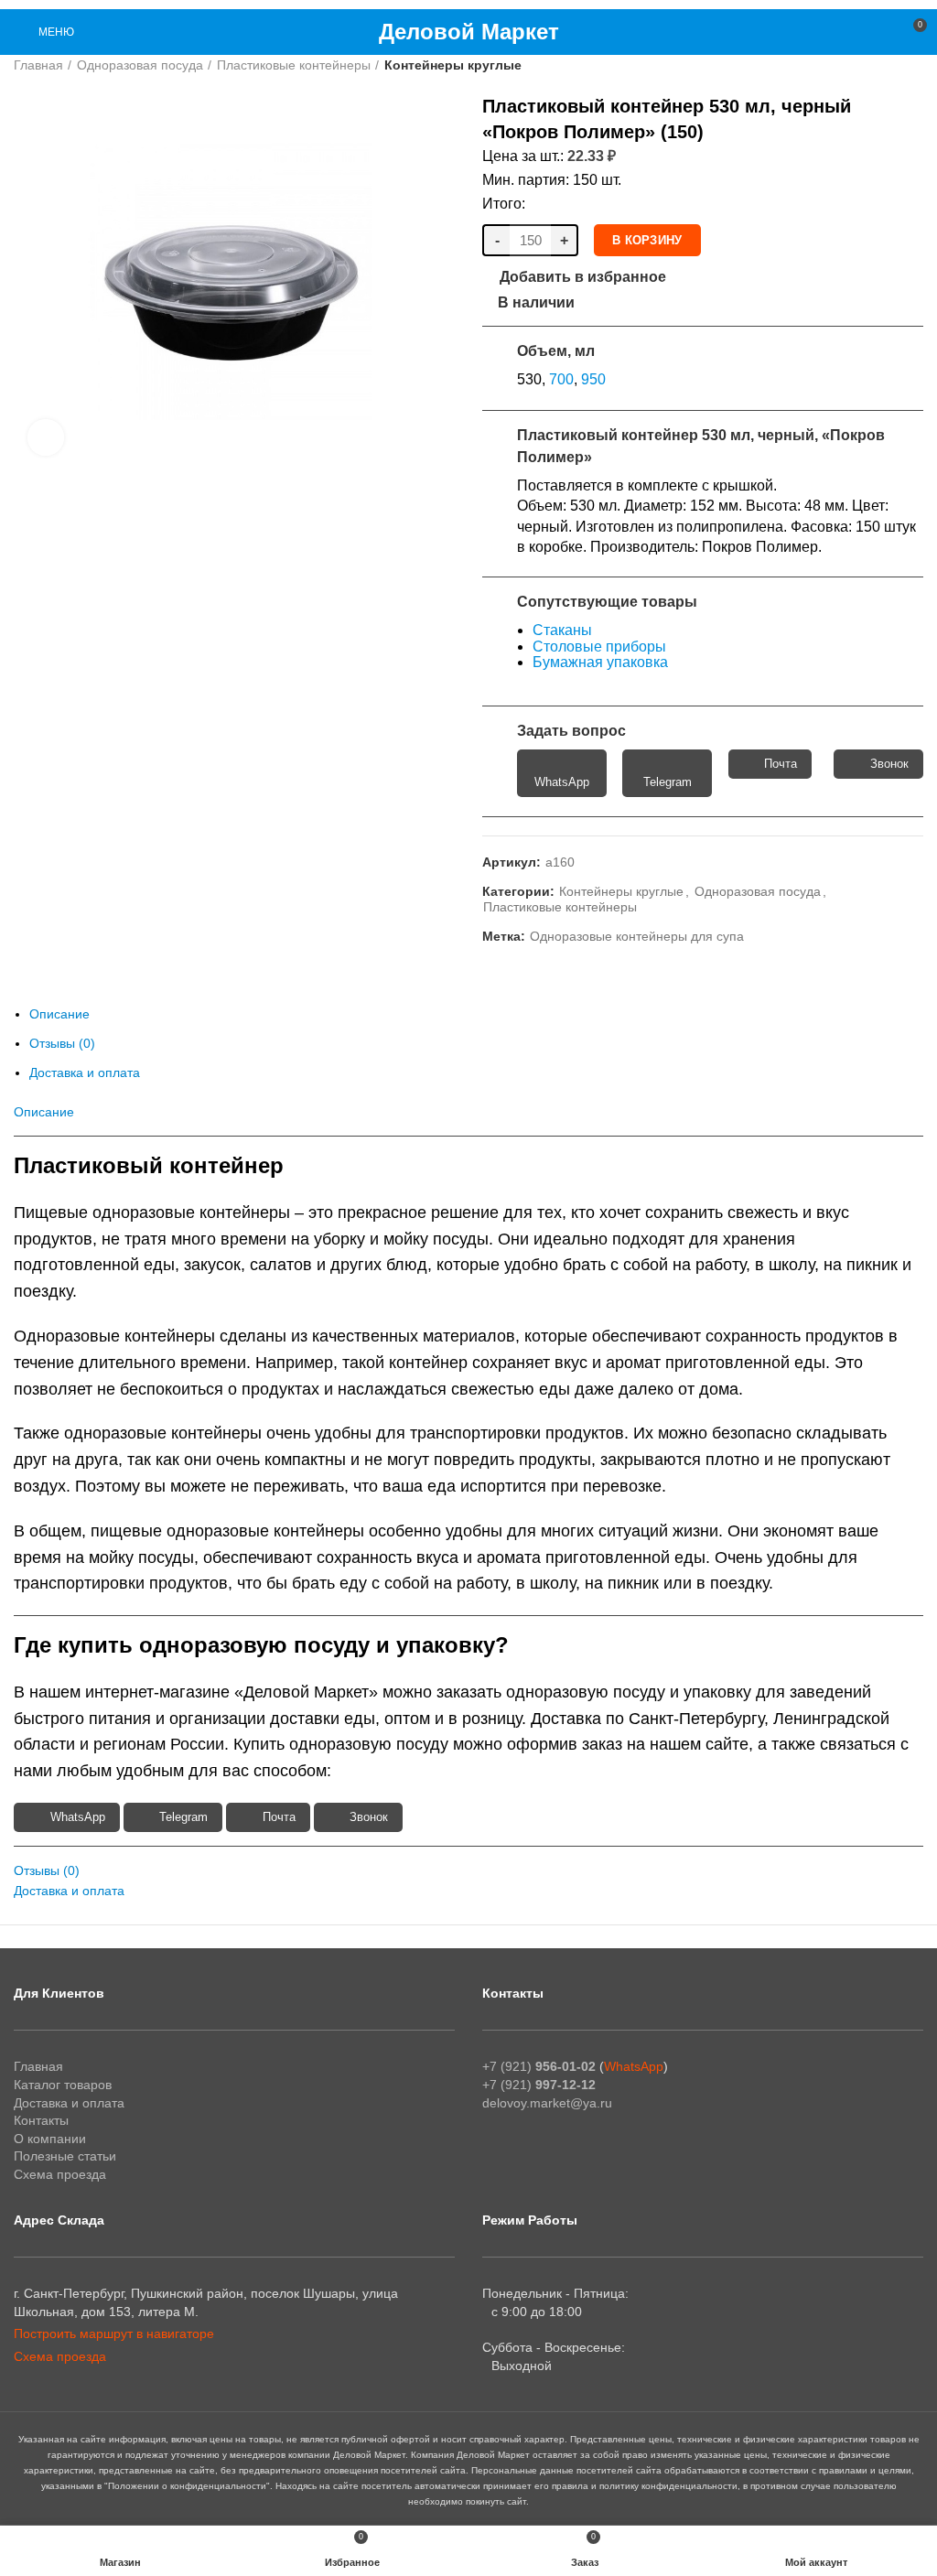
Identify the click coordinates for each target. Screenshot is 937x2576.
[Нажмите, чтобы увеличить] (46, 437)
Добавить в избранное (583, 277)
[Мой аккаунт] (879, 32)
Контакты (41, 2120)
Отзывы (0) (62, 1043)
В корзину (647, 240)
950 (593, 379)
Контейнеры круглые (453, 65)
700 (561, 379)
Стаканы (562, 630)
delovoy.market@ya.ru (547, 2103)
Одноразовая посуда (140, 65)
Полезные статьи (65, 2156)
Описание (59, 1014)
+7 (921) (539, 2066)
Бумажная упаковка (600, 662)
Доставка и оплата (85, 1072)
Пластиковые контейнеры (294, 65)
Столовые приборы (599, 647)
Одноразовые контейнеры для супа (637, 936)
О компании (50, 2139)
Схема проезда (60, 2174)
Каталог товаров (63, 2085)
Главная (38, 65)
